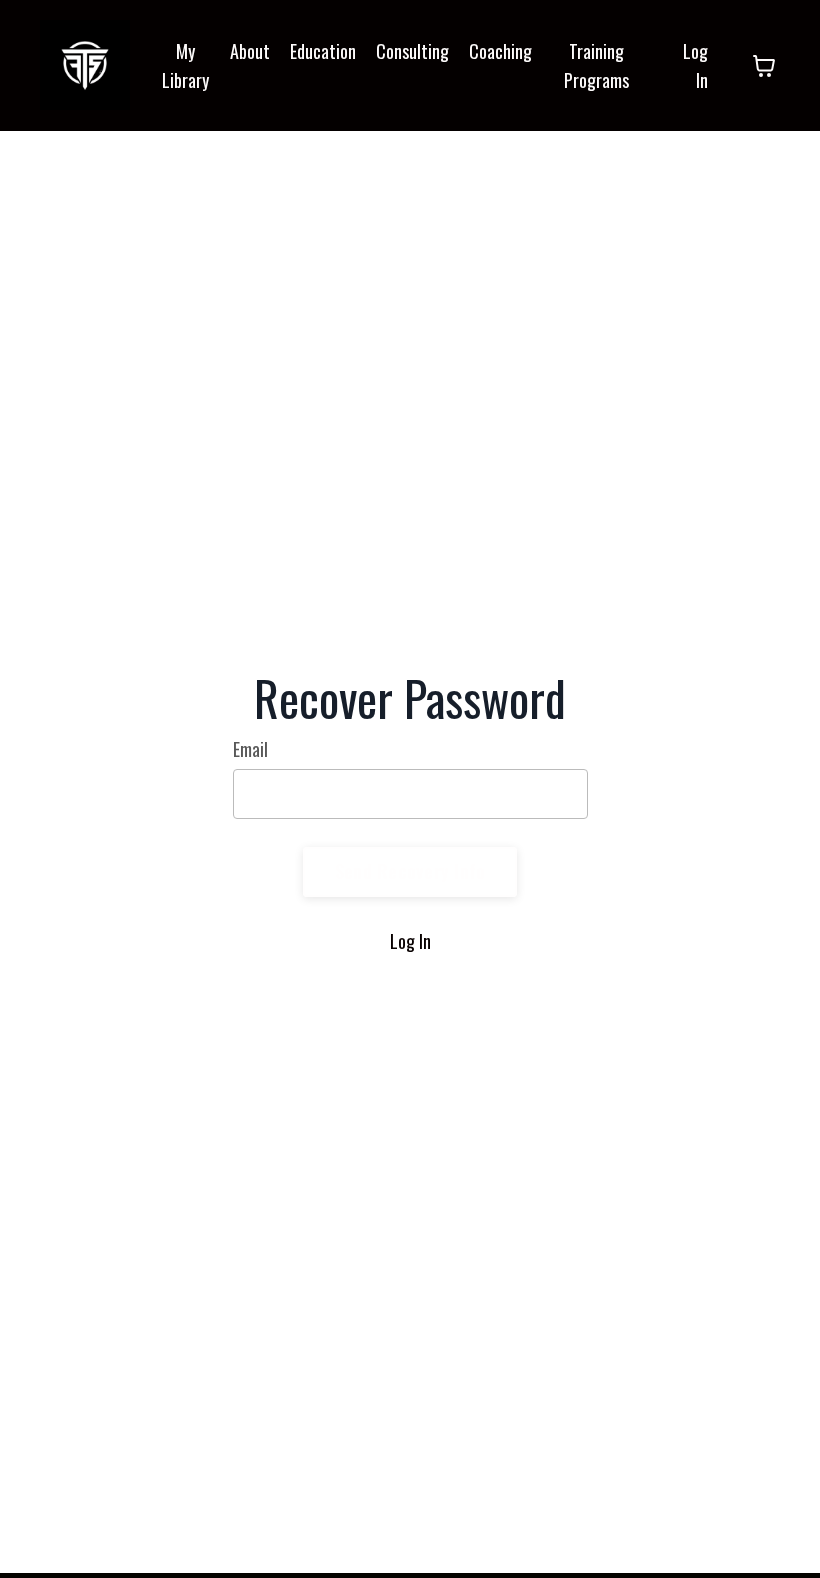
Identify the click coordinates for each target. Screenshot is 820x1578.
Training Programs (596, 65)
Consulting (412, 51)
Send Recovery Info (410, 871)
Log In (410, 941)
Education (323, 51)
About (250, 51)
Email (250, 749)
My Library (185, 65)
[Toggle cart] (764, 66)
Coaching (500, 51)
